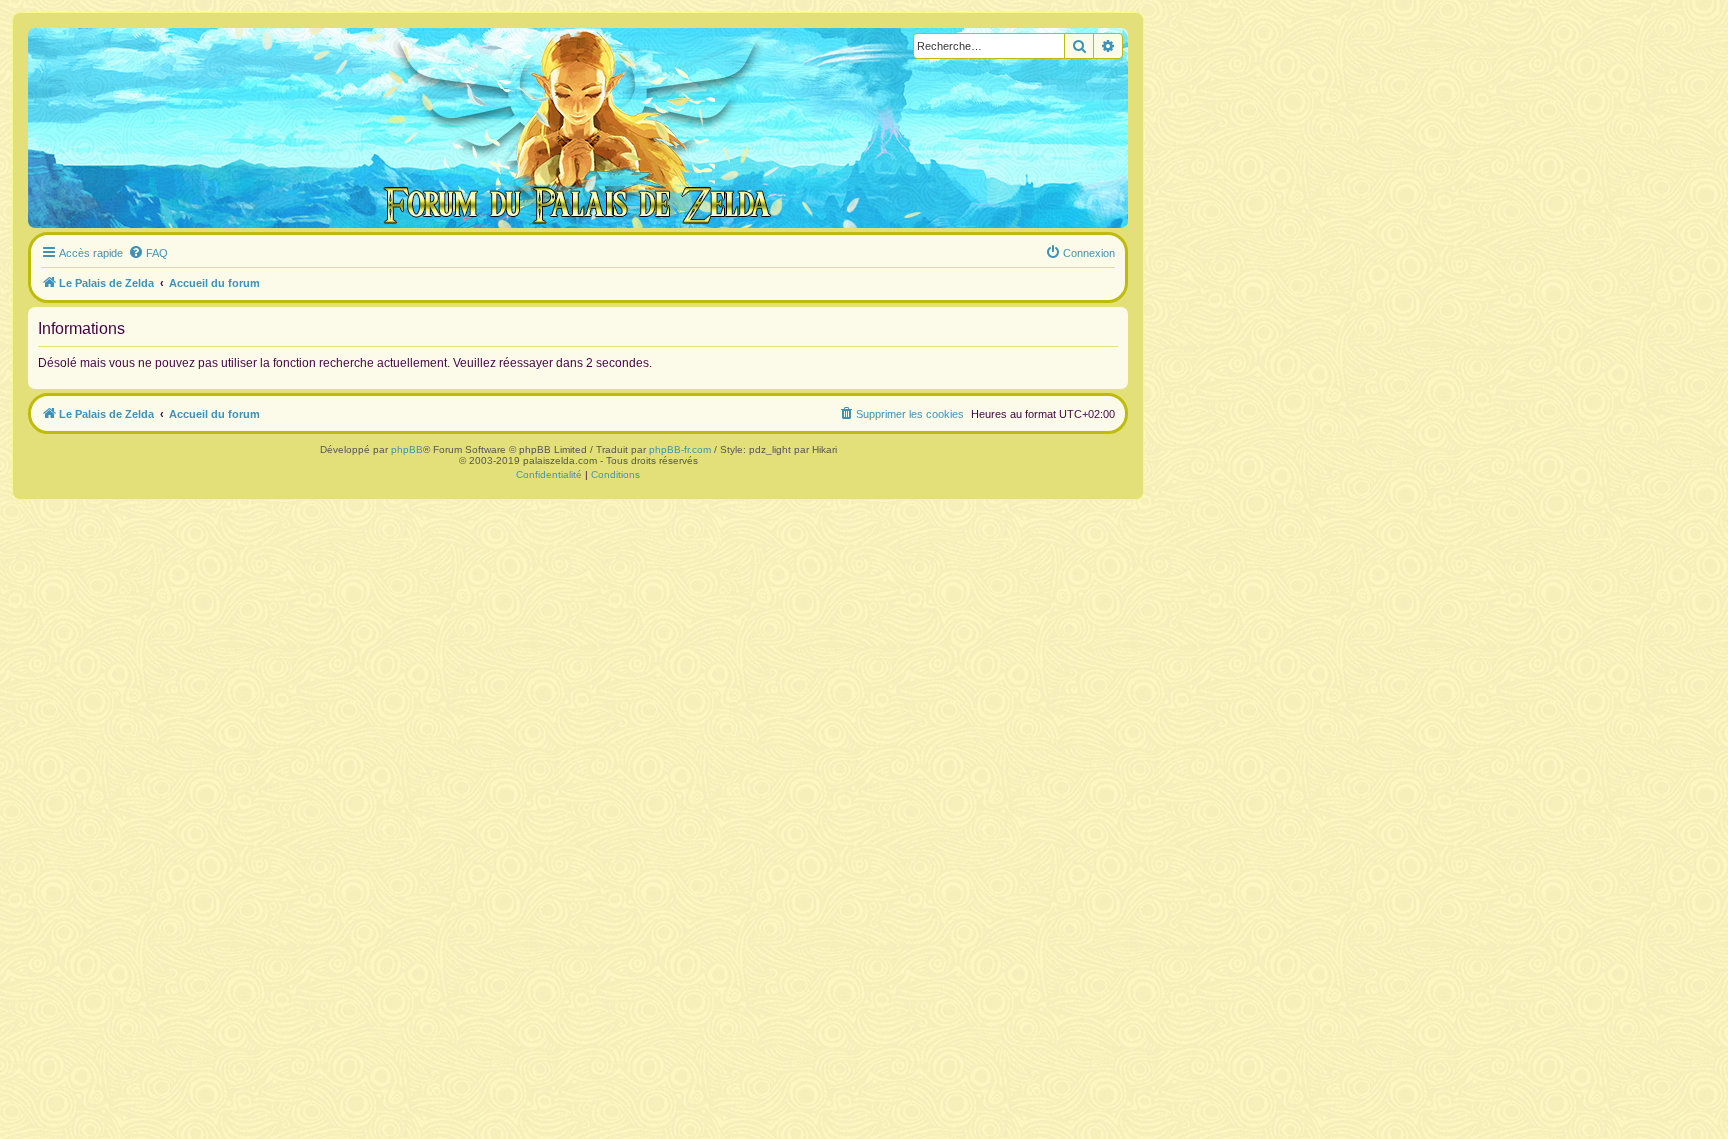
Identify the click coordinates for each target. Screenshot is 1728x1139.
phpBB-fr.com (680, 449)
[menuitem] (148, 253)
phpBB (407, 449)
